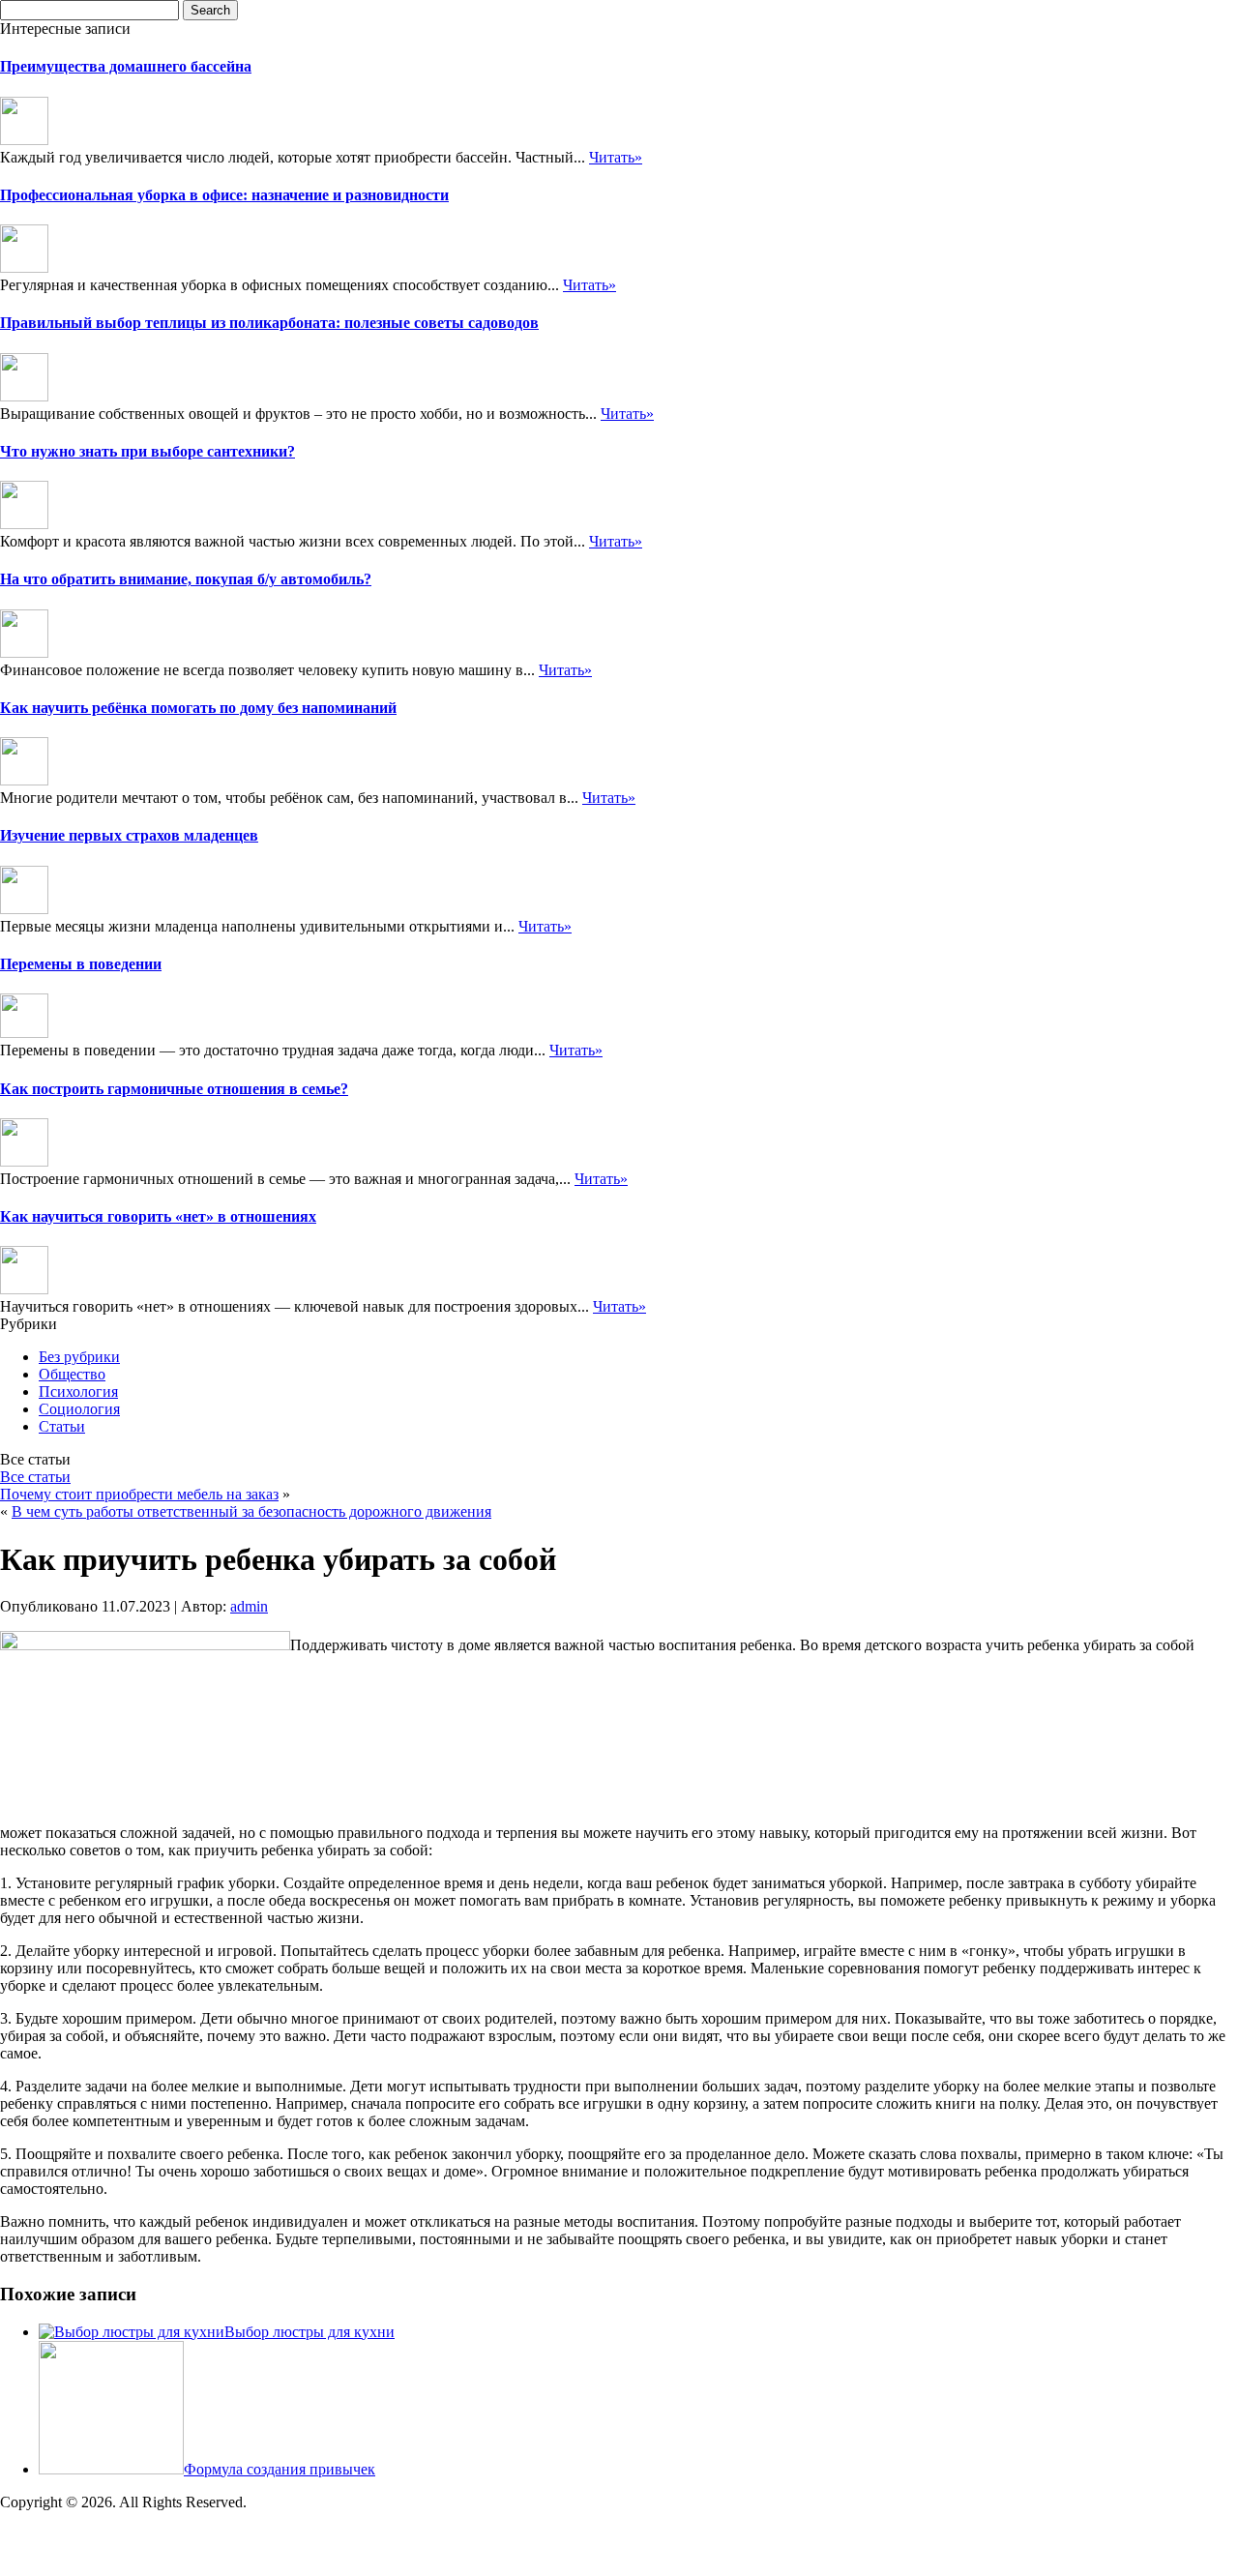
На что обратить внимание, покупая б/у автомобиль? (186, 579)
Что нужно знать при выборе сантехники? (147, 451)
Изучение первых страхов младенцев (129, 835)
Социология (79, 1409)
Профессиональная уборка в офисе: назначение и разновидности (224, 195)
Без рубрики (79, 1357)
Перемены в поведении (81, 964)
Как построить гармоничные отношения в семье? (174, 1089)
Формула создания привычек (280, 2469)
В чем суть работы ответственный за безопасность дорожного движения (251, 1511)
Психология (78, 1392)
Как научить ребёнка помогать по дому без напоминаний (198, 708)
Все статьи (35, 1477)
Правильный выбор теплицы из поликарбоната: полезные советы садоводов (269, 323)
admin (249, 1606)
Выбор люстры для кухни (309, 2332)
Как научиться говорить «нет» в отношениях (158, 1216)
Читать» (616, 157)
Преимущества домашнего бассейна (126, 66)
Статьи (62, 1426)
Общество (72, 1374)
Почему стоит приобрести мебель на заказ (139, 1494)
